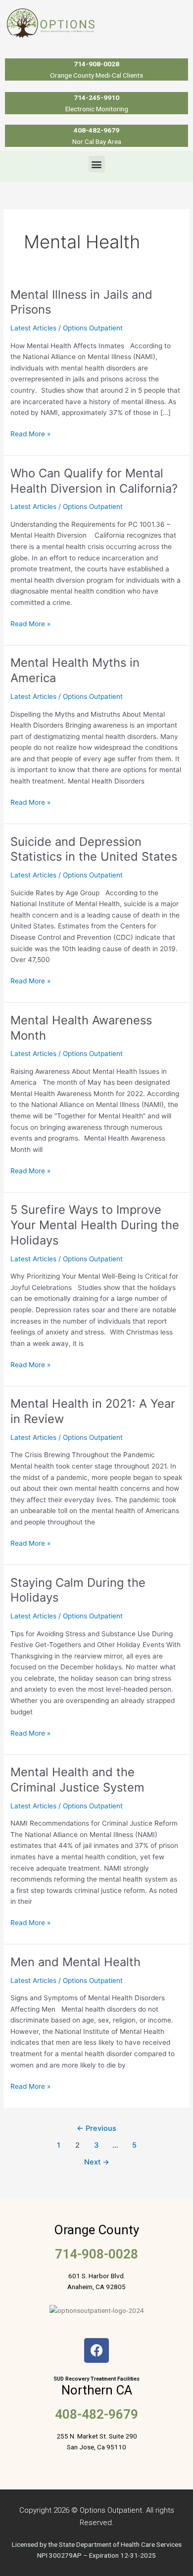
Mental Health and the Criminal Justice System (77, 1780)
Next (97, 2162)
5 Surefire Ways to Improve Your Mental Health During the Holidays (95, 1225)
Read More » (30, 433)
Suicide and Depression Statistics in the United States (94, 849)
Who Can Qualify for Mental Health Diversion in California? (94, 481)
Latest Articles (33, 328)
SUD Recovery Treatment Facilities (96, 2379)
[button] (97, 164)
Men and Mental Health (75, 1962)
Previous (96, 2128)
